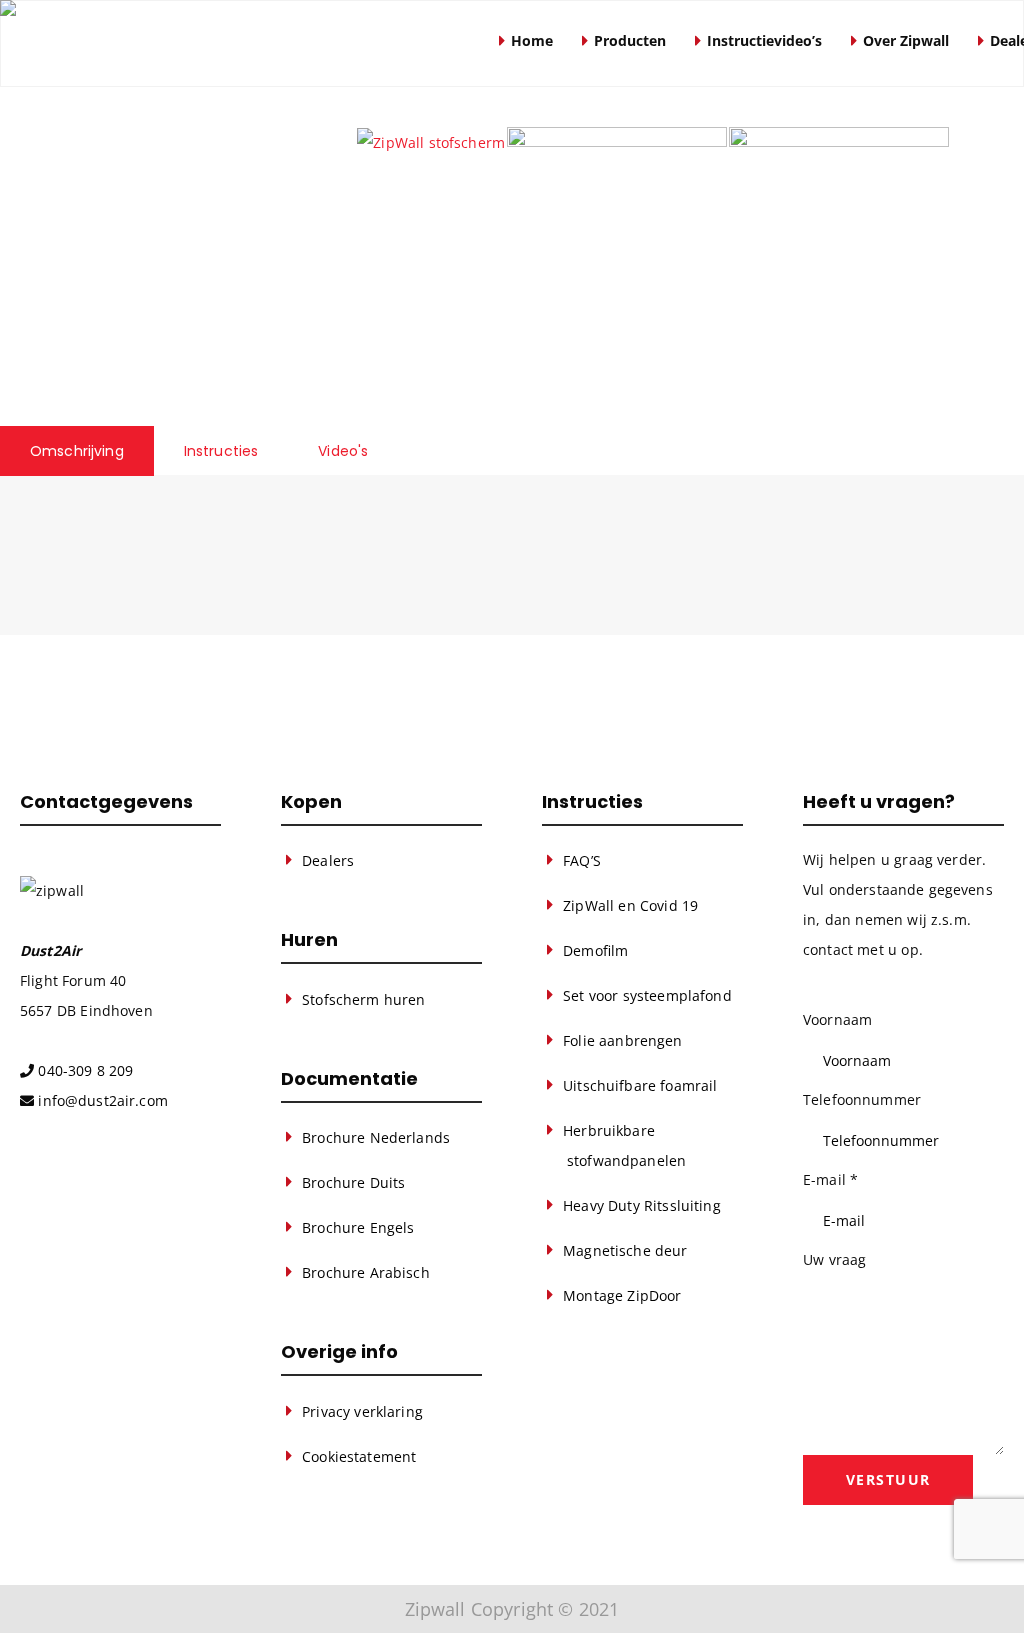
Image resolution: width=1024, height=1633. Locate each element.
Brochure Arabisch (366, 1272)
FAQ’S (582, 860)
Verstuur (888, 1479)
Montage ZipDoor (622, 1295)
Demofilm (595, 950)
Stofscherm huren (363, 999)
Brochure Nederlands (376, 1137)
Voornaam (837, 1019)
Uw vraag (834, 1259)
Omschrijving (77, 451)
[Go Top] (987, 1588)
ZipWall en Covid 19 (630, 905)
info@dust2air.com (102, 1100)
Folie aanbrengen (622, 1040)
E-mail (830, 1179)
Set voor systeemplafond (647, 995)
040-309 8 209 (85, 1070)
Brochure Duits (353, 1182)
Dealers (328, 860)
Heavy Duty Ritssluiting (642, 1205)
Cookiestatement (359, 1456)
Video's (343, 451)
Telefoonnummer (862, 1099)
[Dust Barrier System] (239, 43)
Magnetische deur (625, 1250)
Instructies (221, 451)
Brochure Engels (358, 1227)
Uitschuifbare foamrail (640, 1085)
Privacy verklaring (362, 1411)
